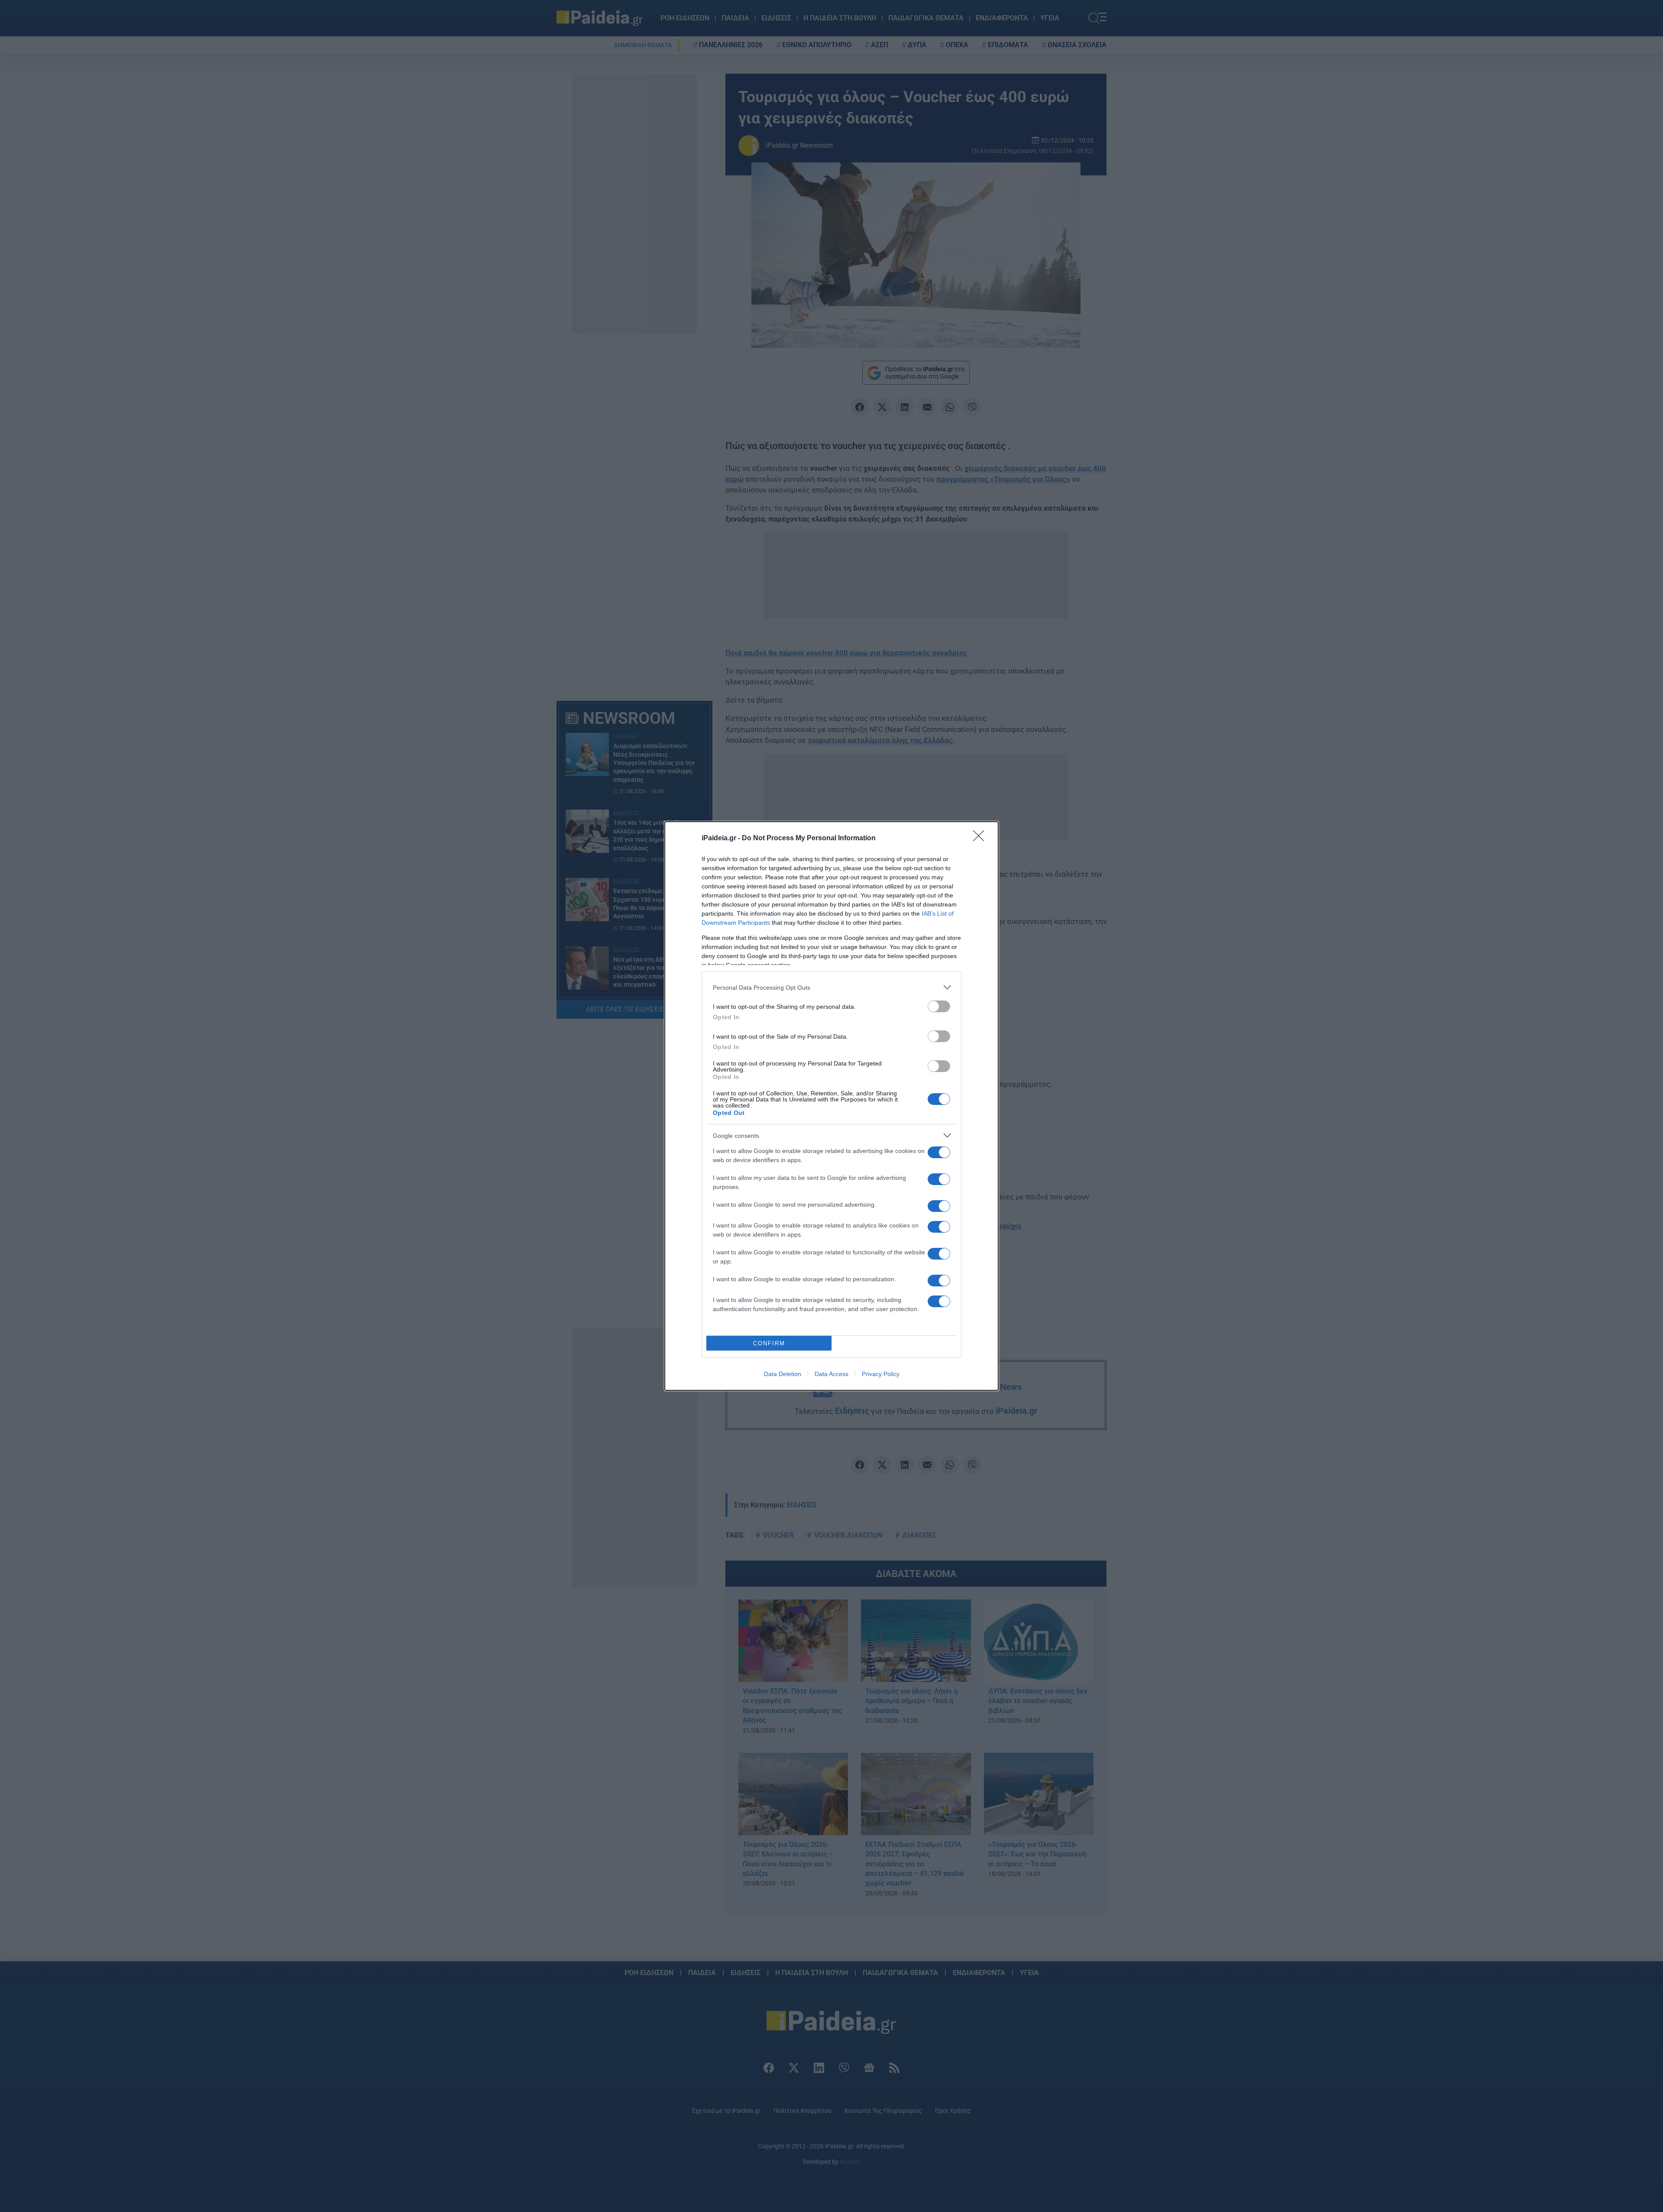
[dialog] (831, 1106)
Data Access (831, 1374)
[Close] (981, 839)
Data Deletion (783, 1374)
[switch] (939, 1006)
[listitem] (831, 987)
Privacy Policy (881, 1374)
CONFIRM (769, 1343)
